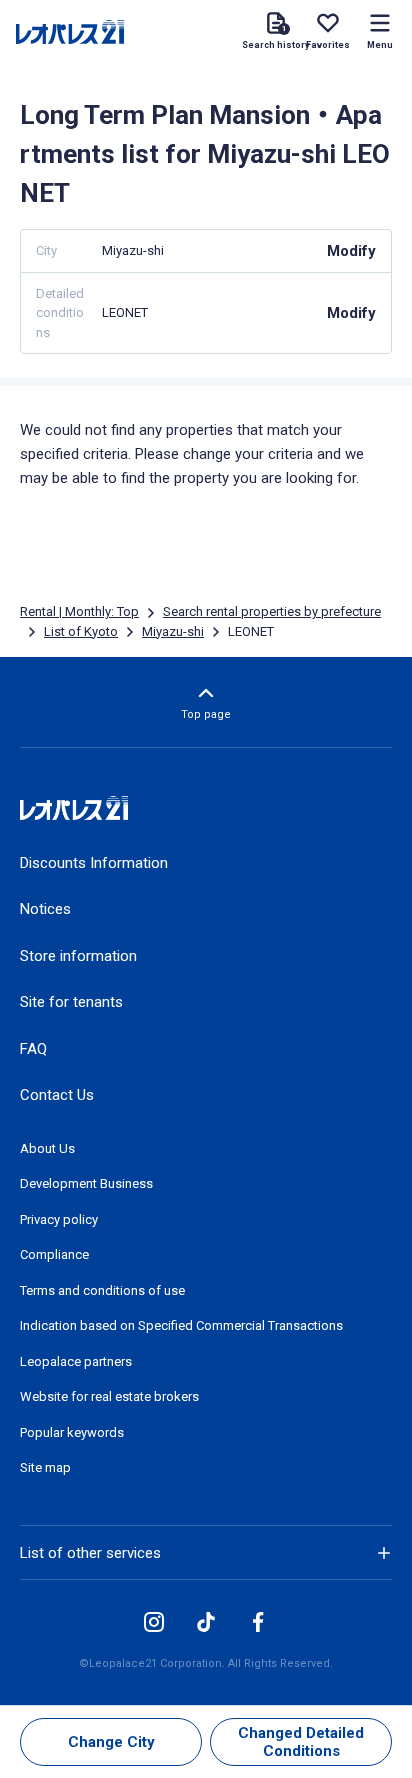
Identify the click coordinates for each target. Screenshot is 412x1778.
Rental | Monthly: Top (79, 611)
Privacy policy (59, 1219)
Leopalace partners (76, 1361)
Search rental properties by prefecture (272, 611)
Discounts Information (94, 863)
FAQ (33, 1049)
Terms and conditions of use (102, 1290)
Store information (78, 956)
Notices (45, 909)
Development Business (86, 1183)
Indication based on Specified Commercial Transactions (181, 1325)
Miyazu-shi (173, 631)
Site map (45, 1467)
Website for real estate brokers (109, 1396)
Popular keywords (72, 1432)
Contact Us (57, 1095)
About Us (47, 1148)
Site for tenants (71, 1002)
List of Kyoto (81, 631)
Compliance (54, 1254)
